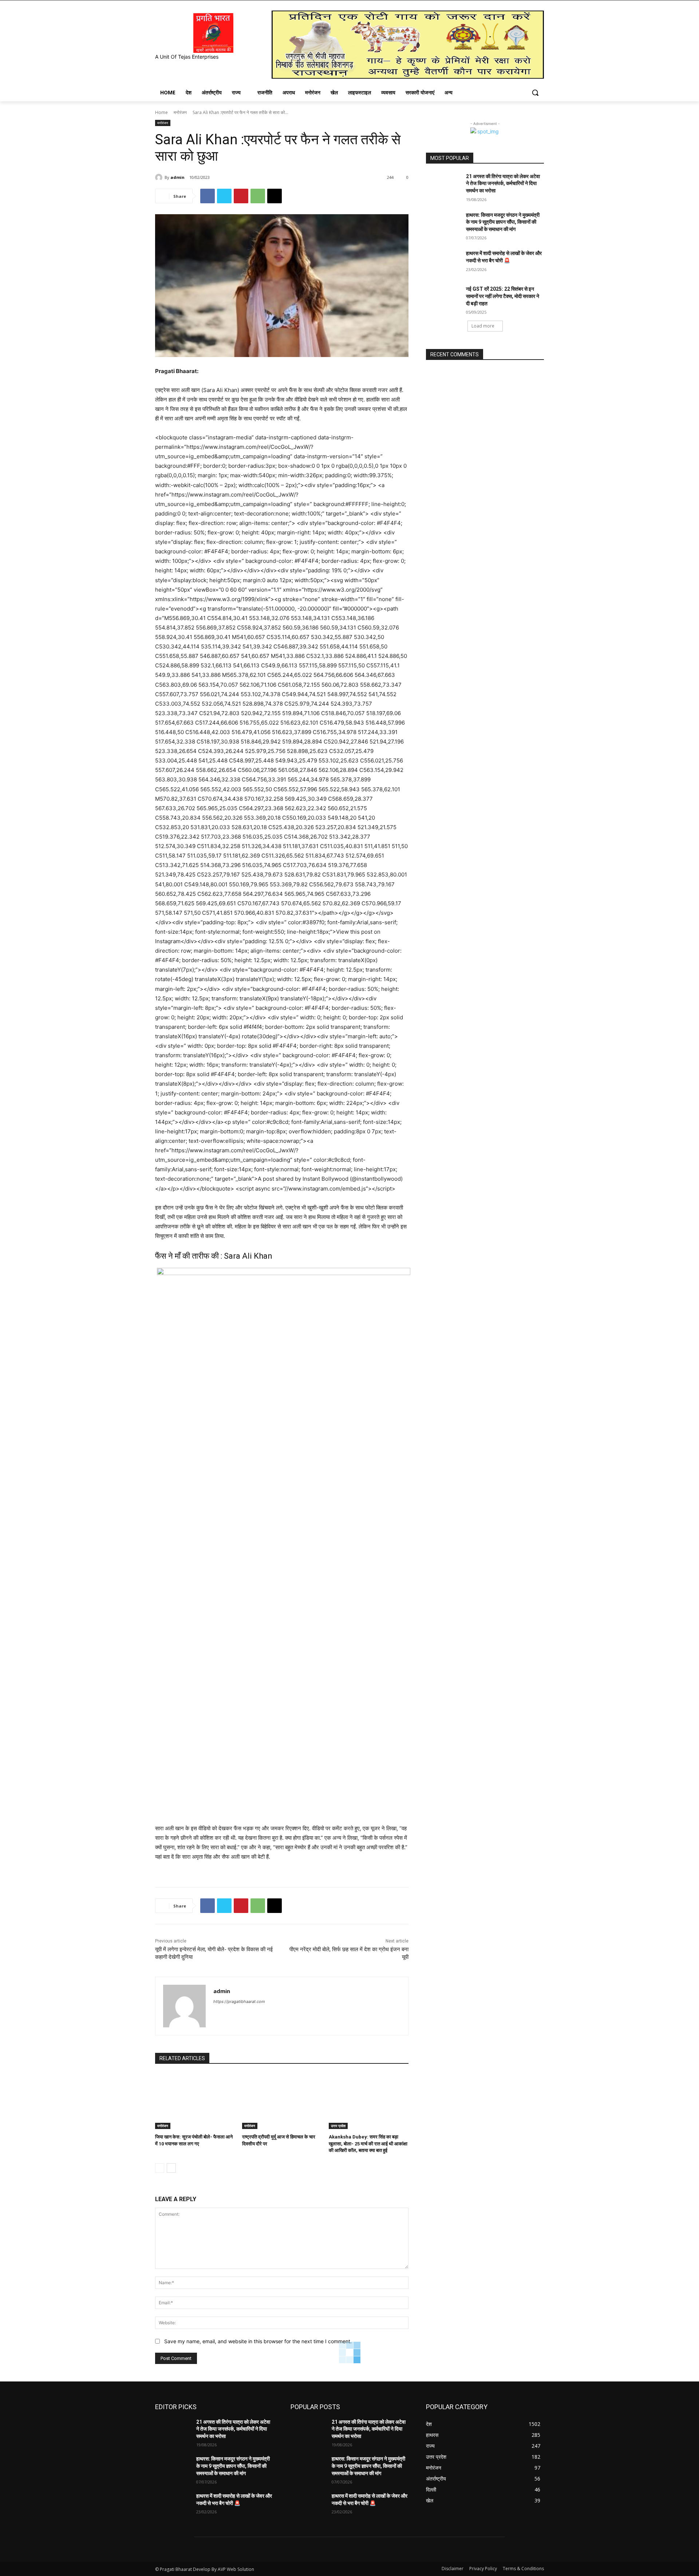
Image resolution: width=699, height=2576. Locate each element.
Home (161, 112)
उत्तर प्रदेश (338, 2126)
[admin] (160, 177)
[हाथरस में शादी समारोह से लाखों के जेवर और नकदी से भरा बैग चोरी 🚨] (444, 262)
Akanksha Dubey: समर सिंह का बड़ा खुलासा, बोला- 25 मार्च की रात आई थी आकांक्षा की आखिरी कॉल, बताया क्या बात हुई (368, 2143)
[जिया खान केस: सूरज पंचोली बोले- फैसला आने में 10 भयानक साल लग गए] (195, 2101)
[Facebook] (208, 196)
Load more (483, 326)
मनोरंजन (180, 112)
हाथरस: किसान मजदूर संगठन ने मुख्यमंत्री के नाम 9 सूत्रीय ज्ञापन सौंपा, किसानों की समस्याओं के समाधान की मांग (503, 222)
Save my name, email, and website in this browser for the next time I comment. (258, 2341)
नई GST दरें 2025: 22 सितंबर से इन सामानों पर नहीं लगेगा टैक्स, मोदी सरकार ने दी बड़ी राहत (503, 296)
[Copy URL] (275, 196)
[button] (535, 93)
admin (177, 177)
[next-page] (171, 2168)
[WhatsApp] (258, 196)
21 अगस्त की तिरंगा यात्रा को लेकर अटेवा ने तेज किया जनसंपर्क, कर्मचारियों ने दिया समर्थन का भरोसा (503, 183)
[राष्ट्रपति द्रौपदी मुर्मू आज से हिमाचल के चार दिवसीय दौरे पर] (282, 2101)
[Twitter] (224, 196)
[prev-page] (160, 2168)
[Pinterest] (241, 196)
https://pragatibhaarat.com (239, 2001)
